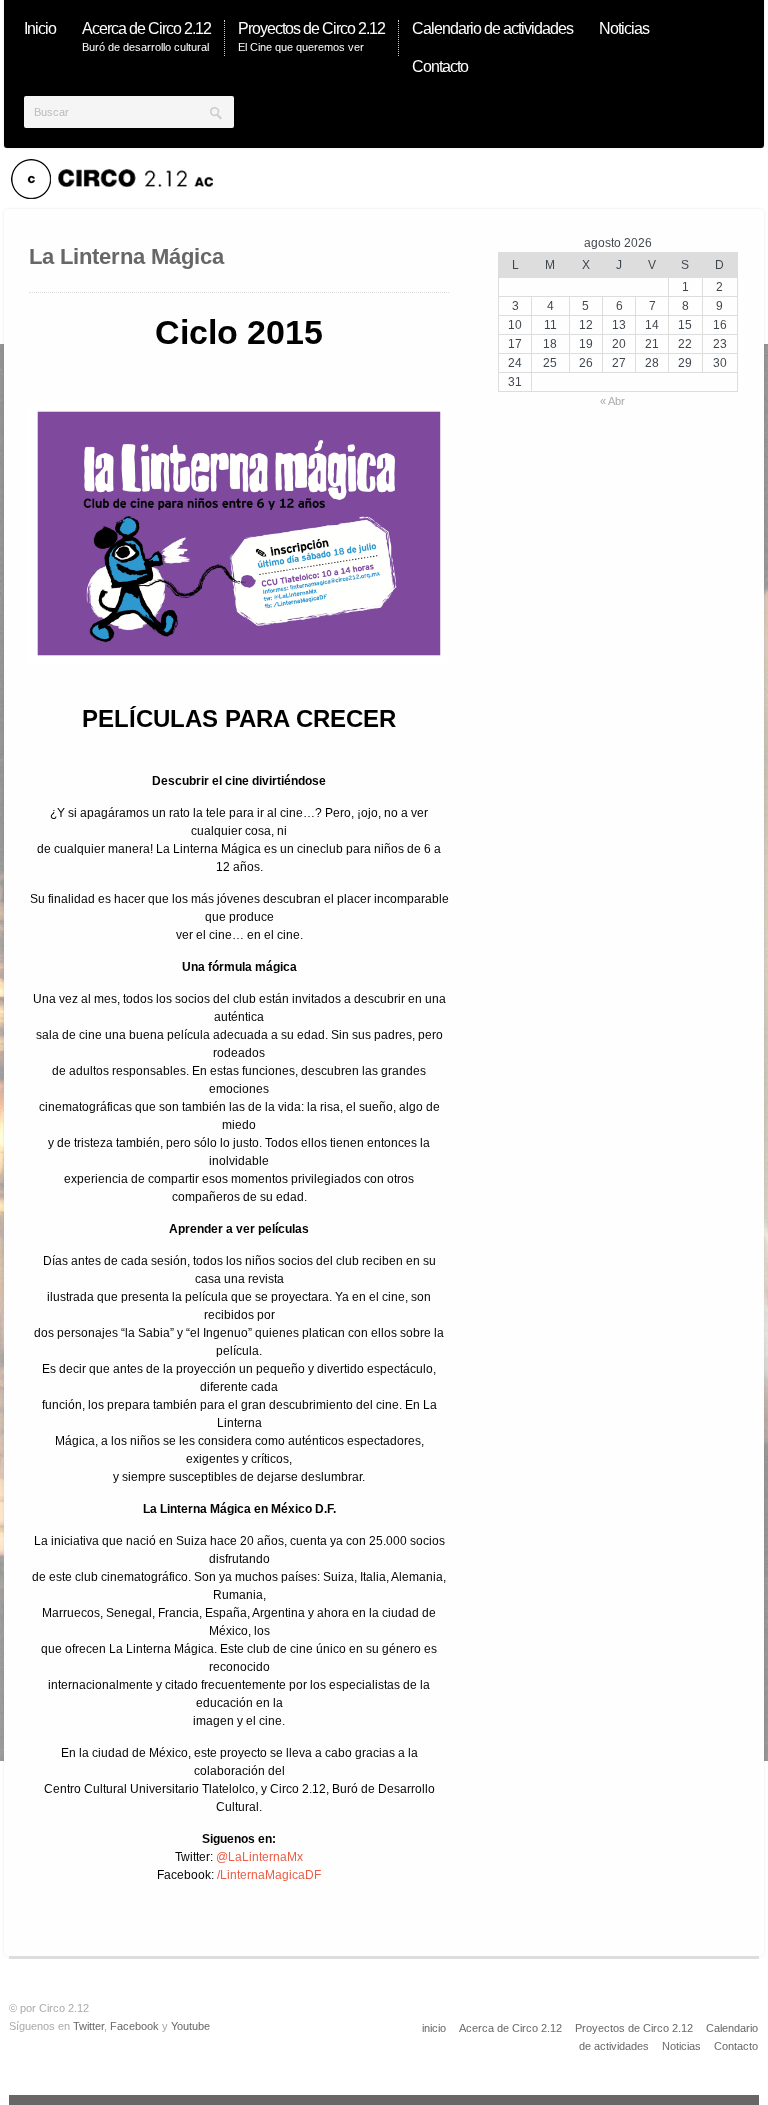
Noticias (681, 2046)
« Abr (612, 401)
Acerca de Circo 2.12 (510, 2028)
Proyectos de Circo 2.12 (634, 2028)
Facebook (134, 2026)
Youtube (190, 2026)
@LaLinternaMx (259, 1857)
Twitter (88, 2026)
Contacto (736, 2046)
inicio (434, 2028)
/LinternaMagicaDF (269, 1875)
